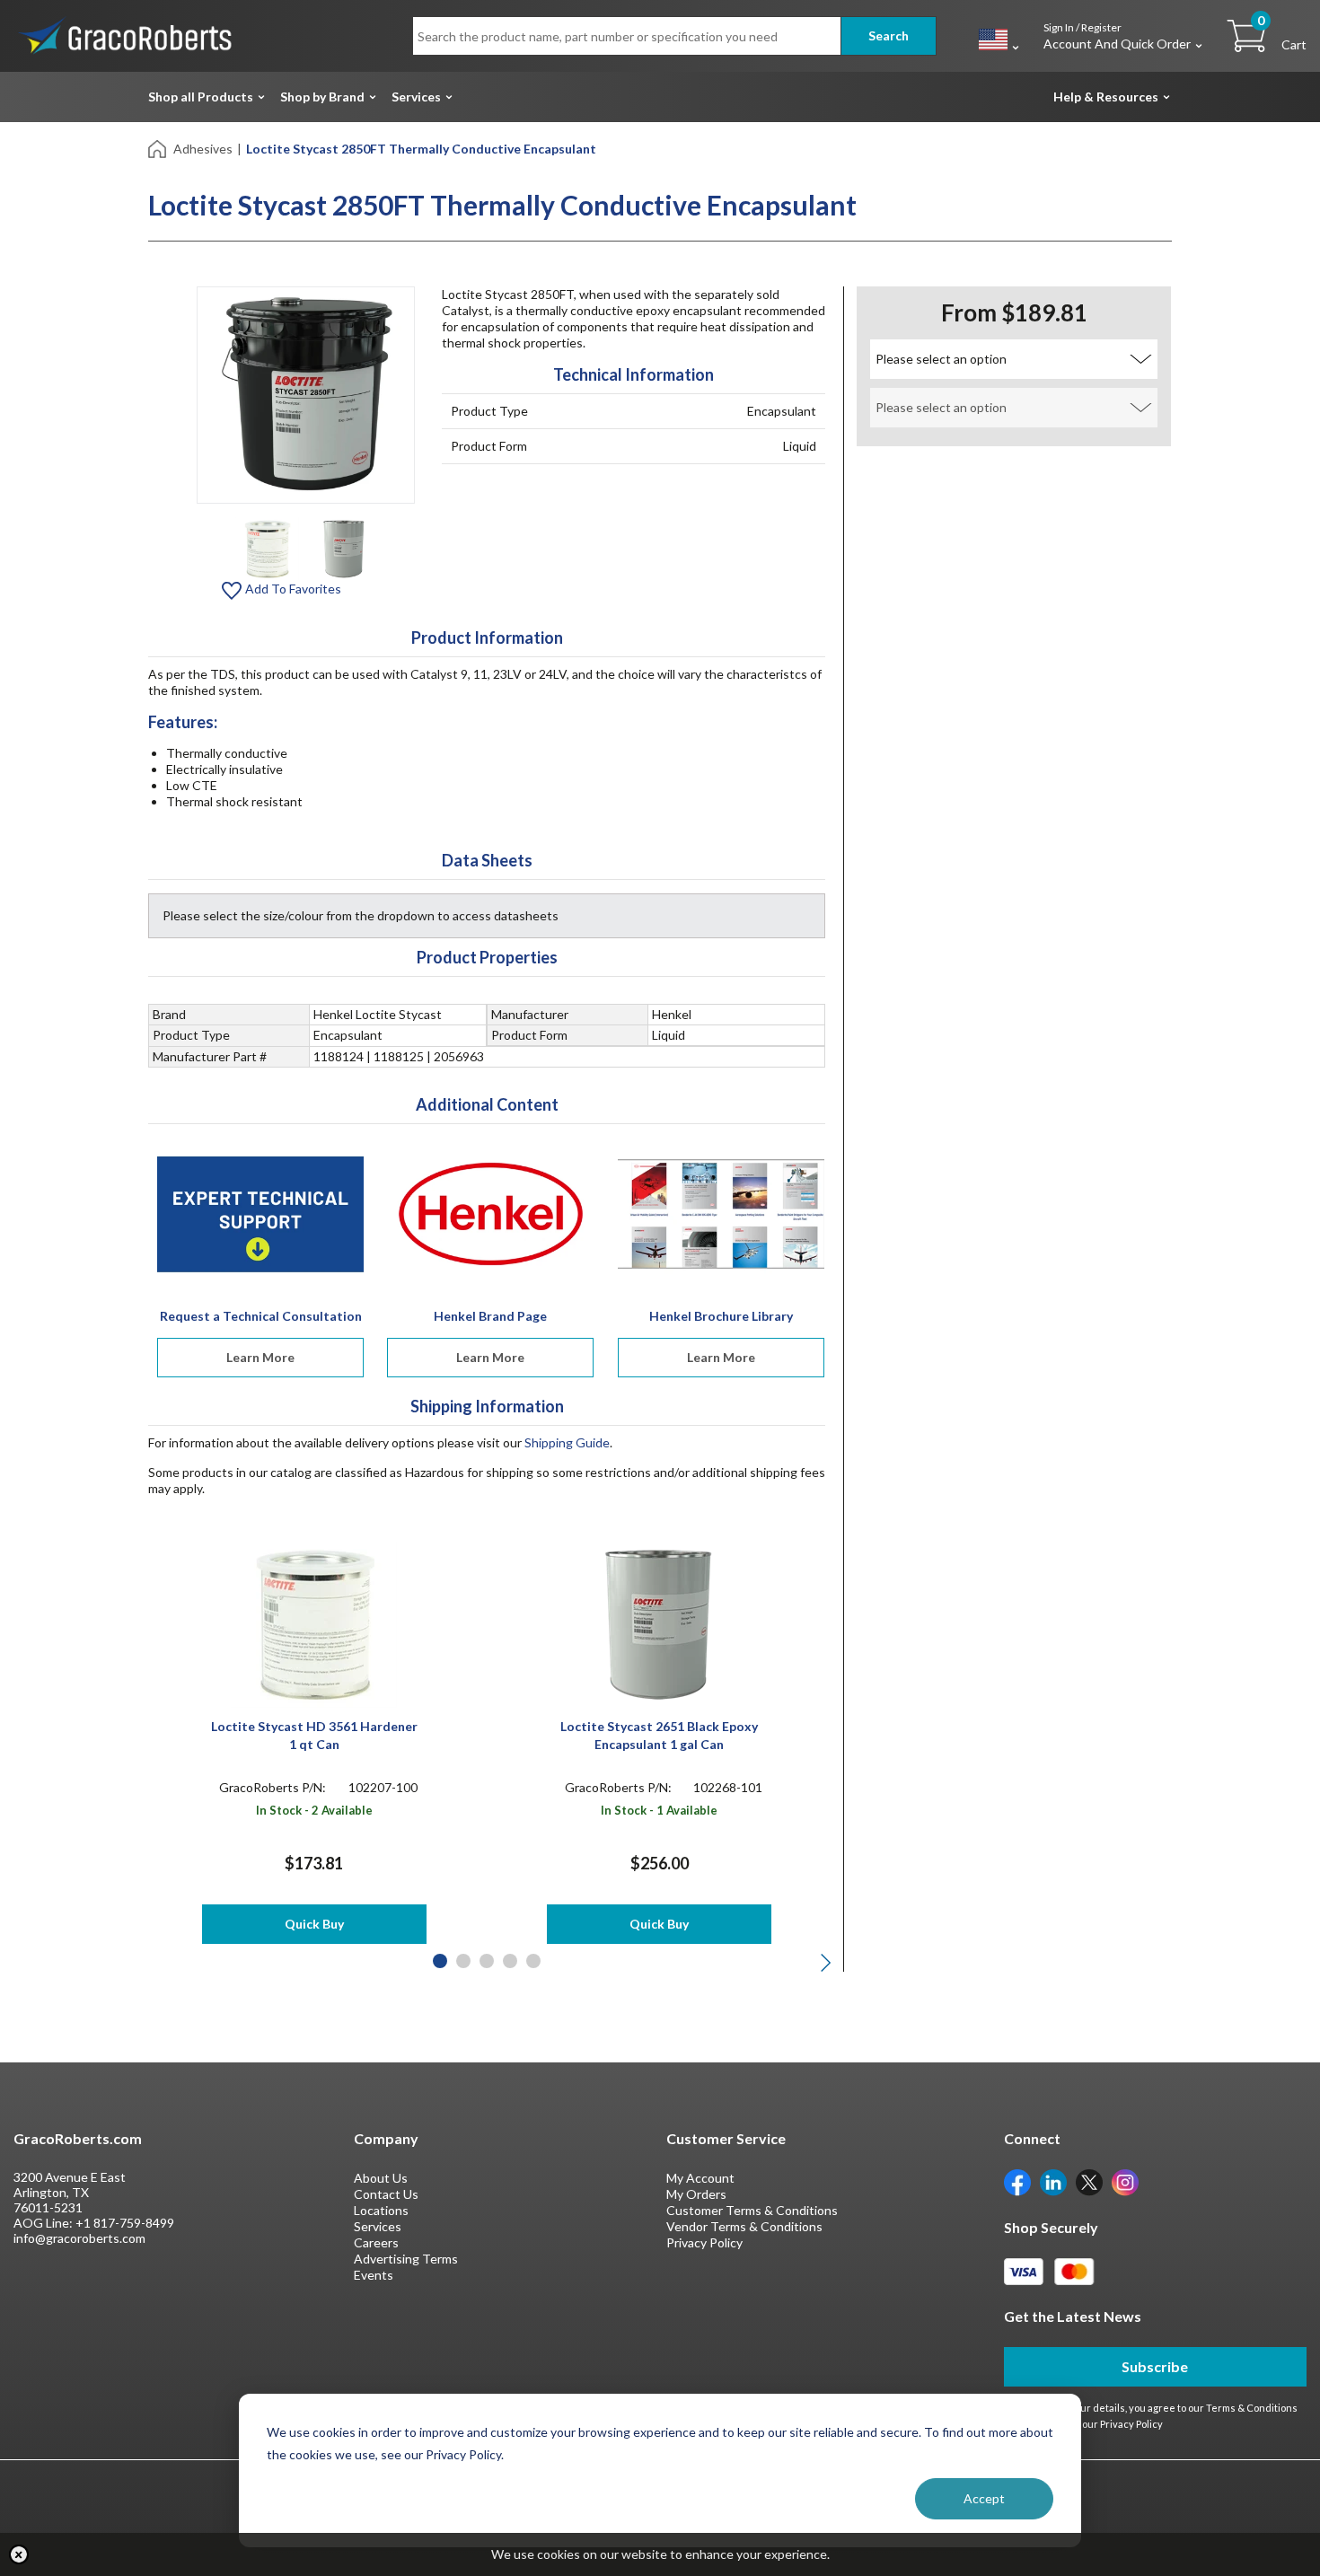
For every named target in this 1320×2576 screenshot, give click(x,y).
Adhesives (203, 149)
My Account (700, 2178)
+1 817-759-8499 (125, 2223)
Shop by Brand (322, 97)
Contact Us (386, 2194)
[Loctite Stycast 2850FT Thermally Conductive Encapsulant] (267, 547)
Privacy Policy (704, 2242)
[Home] (158, 148)
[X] (1089, 2180)
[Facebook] (1017, 2180)
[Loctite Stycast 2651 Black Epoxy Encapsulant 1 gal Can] (660, 1623)
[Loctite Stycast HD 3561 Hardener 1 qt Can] (314, 1623)
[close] (19, 2554)
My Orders (696, 2194)
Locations (381, 2210)
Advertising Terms (406, 2259)
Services (416, 97)
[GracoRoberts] (126, 35)
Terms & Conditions (1252, 2408)
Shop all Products (201, 97)
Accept (984, 2498)
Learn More (260, 1357)
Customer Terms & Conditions (752, 2210)
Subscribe (1155, 2366)
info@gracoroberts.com (79, 2238)
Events (374, 2275)
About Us (381, 2178)
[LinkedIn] (1053, 2180)
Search (889, 35)
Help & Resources (1106, 97)
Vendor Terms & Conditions (744, 2226)
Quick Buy (314, 1924)
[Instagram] (1125, 2180)
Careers (376, 2242)
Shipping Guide (567, 1442)
